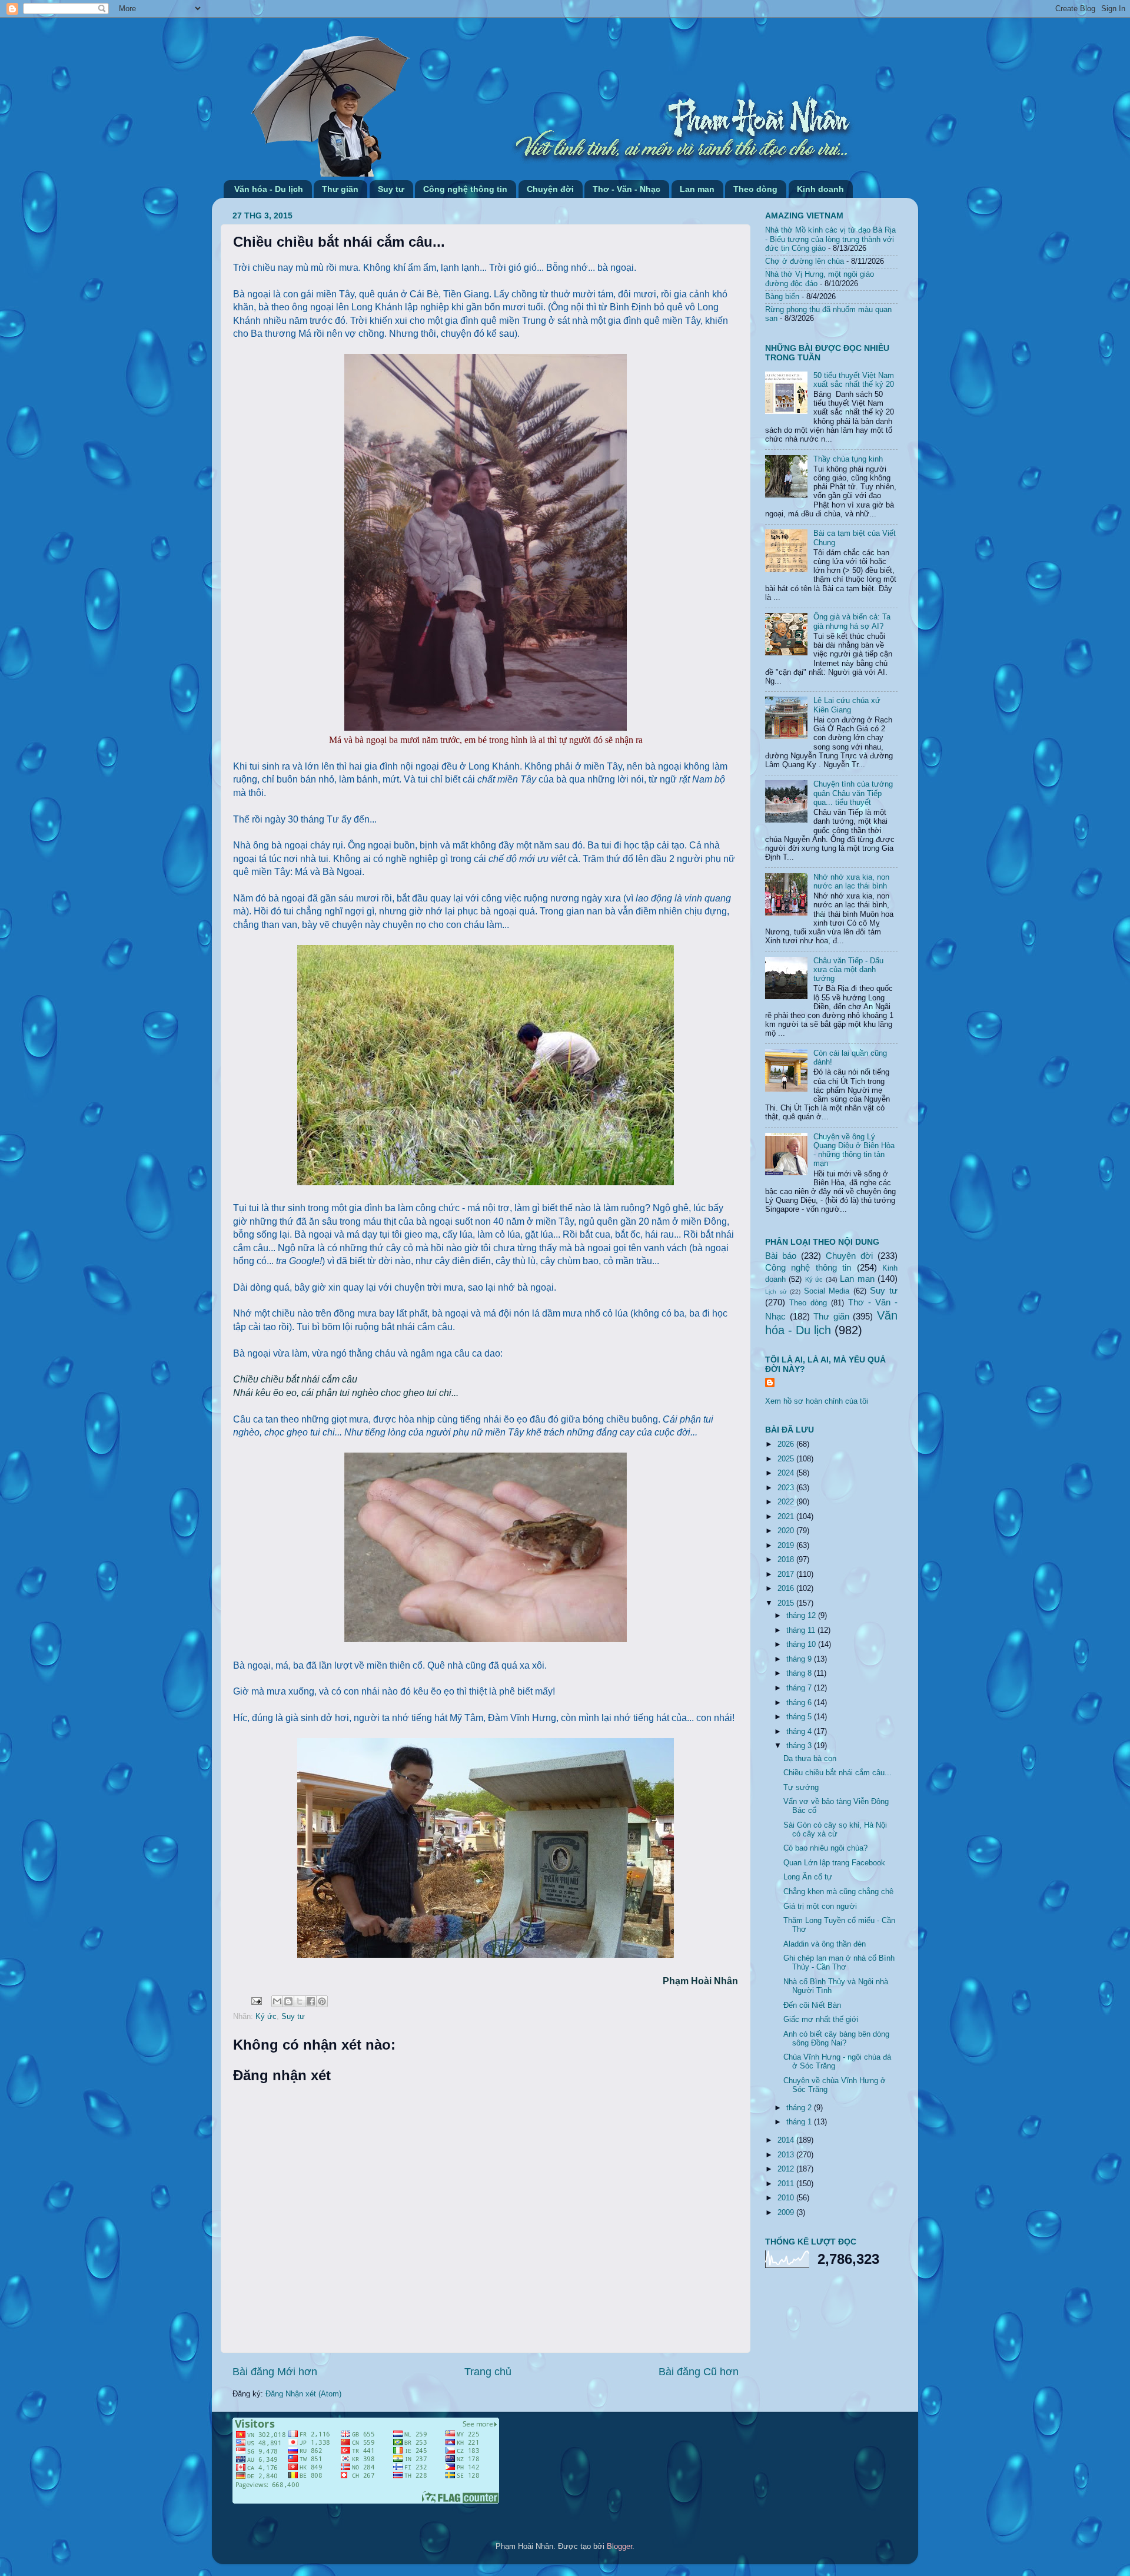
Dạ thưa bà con (810, 1759)
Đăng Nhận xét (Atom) (303, 2394)
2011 (787, 2184)
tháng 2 (800, 2108)
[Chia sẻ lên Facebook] (311, 2001)
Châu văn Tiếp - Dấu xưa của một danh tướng (848, 970)
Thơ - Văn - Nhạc (627, 189)
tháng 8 (800, 1673)
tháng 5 (800, 1717)
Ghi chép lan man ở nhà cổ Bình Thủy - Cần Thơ (839, 1963)
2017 (787, 1574)
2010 (787, 2198)
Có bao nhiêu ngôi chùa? (825, 1848)
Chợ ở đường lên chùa (805, 261)
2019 (787, 1546)
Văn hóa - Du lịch (269, 189)
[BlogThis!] (288, 2001)
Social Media (827, 1291)
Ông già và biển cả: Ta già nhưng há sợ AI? (852, 621)
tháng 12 (802, 1616)
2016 (787, 1589)
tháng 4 (800, 1732)
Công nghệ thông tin (465, 189)
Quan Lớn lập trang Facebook (834, 1863)
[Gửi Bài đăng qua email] (256, 2001)
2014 (787, 2140)
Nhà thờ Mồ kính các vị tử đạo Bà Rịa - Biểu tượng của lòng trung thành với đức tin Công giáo (830, 239)
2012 (787, 2169)
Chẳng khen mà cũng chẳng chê (838, 1892)
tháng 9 (800, 1659)
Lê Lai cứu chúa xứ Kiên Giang (847, 705)
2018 (787, 1560)
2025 (787, 1459)
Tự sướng (801, 1788)
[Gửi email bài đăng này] (277, 2001)
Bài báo (781, 1256)
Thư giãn (340, 189)
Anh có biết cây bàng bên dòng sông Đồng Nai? (836, 2039)
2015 (787, 1603)
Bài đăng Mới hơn (275, 2372)
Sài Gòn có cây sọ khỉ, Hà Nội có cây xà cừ (835, 1830)
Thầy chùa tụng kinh (848, 459)
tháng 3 (800, 1746)
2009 (787, 2213)
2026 (787, 1444)
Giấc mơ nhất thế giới (821, 2020)
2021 (787, 1517)
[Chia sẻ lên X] (300, 2001)
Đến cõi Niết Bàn (812, 2005)
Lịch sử (776, 1292)
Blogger (619, 2547)
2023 (787, 1488)
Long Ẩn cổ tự (808, 1877)
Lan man (697, 189)
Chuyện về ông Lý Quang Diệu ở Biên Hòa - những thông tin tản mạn (854, 1150)
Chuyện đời (550, 189)
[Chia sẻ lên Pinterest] (322, 2001)
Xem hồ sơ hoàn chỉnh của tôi (817, 1401)
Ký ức (266, 2017)
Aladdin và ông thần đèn (825, 1944)
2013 (787, 2155)
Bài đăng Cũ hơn (699, 2372)
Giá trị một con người (820, 1907)
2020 (787, 1531)
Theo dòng (755, 189)
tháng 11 (802, 1630)
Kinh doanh (820, 189)
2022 (787, 1502)
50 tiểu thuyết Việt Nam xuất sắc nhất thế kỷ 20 (854, 380)
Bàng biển (782, 297)
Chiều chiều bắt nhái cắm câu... (837, 1773)
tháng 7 (800, 1688)
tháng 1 (800, 2122)
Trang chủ (488, 2372)
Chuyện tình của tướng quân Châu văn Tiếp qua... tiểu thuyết (853, 793)
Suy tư (391, 189)
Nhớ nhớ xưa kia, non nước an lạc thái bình (851, 882)
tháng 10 (802, 1645)
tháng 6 (800, 1703)
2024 (787, 1473)
